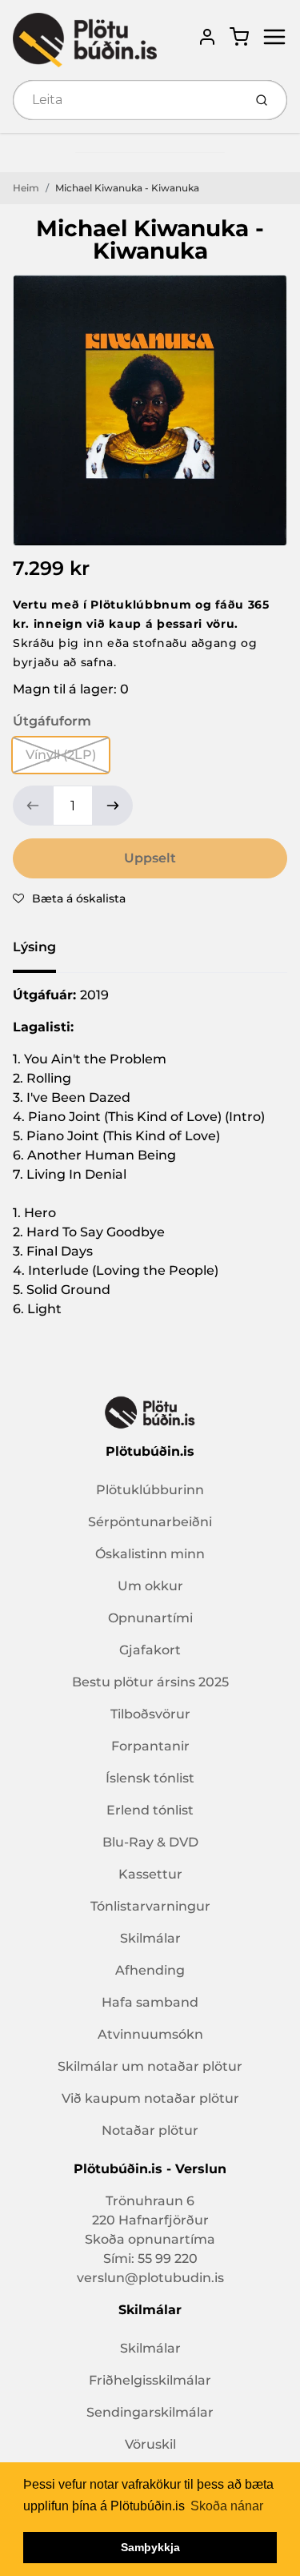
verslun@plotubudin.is (150, 2278)
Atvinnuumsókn (150, 2034)
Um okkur (150, 1586)
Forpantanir (150, 1746)
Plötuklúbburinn (150, 1490)
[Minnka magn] (33, 806)
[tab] (44, 952)
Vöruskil (150, 2444)
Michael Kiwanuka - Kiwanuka (127, 188)
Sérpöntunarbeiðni (150, 1522)
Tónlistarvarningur (150, 1906)
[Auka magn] (113, 806)
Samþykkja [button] (150, 2547)
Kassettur (150, 1874)
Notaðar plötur (150, 2130)
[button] (69, 898)
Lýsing (34, 947)
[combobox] (126, 100)
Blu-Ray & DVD (150, 1842)
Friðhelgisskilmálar (150, 2380)
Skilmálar (150, 1938)
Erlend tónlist (150, 1810)
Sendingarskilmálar (150, 2412)
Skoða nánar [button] (227, 2506)
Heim (26, 188)
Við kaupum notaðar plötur (150, 2098)
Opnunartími (150, 1618)
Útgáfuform (52, 721)
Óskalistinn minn (150, 1554)
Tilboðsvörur (150, 1714)
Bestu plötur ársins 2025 (150, 1682)
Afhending (150, 1970)
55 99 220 (168, 2259)
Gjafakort (150, 1650)
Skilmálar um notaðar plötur (150, 2066)
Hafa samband (150, 2002)
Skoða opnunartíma (150, 2239)
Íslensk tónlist (150, 1778)
